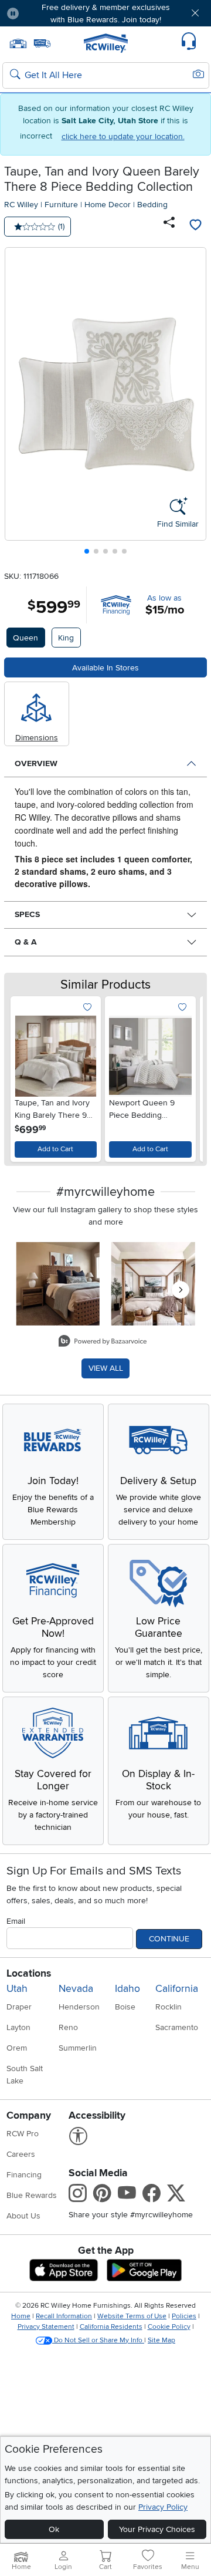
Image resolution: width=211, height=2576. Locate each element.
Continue (169, 1939)
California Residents (111, 2327)
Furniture (61, 205)
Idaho (127, 1989)
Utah (17, 1989)
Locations (29, 1973)
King (66, 638)
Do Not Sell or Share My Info (98, 2340)
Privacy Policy (163, 2507)
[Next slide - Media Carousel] (181, 1290)
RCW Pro (23, 2134)
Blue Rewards (32, 2195)
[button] (45, 13)
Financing (24, 2175)
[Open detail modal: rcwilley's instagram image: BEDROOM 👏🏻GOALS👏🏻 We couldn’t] (153, 1284)
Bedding (152, 205)
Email (16, 1921)
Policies (184, 2316)
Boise (125, 2007)
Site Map (161, 2340)
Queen (25, 638)
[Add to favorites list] (195, 227)
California (177, 1989)
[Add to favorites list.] (87, 1008)
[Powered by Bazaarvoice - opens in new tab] (103, 1342)
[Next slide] (193, 404)
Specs (27, 914)
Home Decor (108, 205)
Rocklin (169, 2007)
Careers (21, 2154)
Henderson (79, 2007)
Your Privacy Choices (157, 2529)
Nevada (76, 1989)
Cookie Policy (169, 2327)
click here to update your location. (123, 136)
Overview (36, 763)
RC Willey (21, 205)
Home (21, 2316)
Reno (68, 2027)
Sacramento (177, 2027)
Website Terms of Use (132, 2316)
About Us (23, 2216)
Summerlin (78, 2048)
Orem (17, 2048)
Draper (19, 2007)
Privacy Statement (46, 2327)
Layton (18, 2027)
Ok (54, 2529)
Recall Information (64, 2316)
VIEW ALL (106, 1368)
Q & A (26, 942)
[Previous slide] (18, 404)
